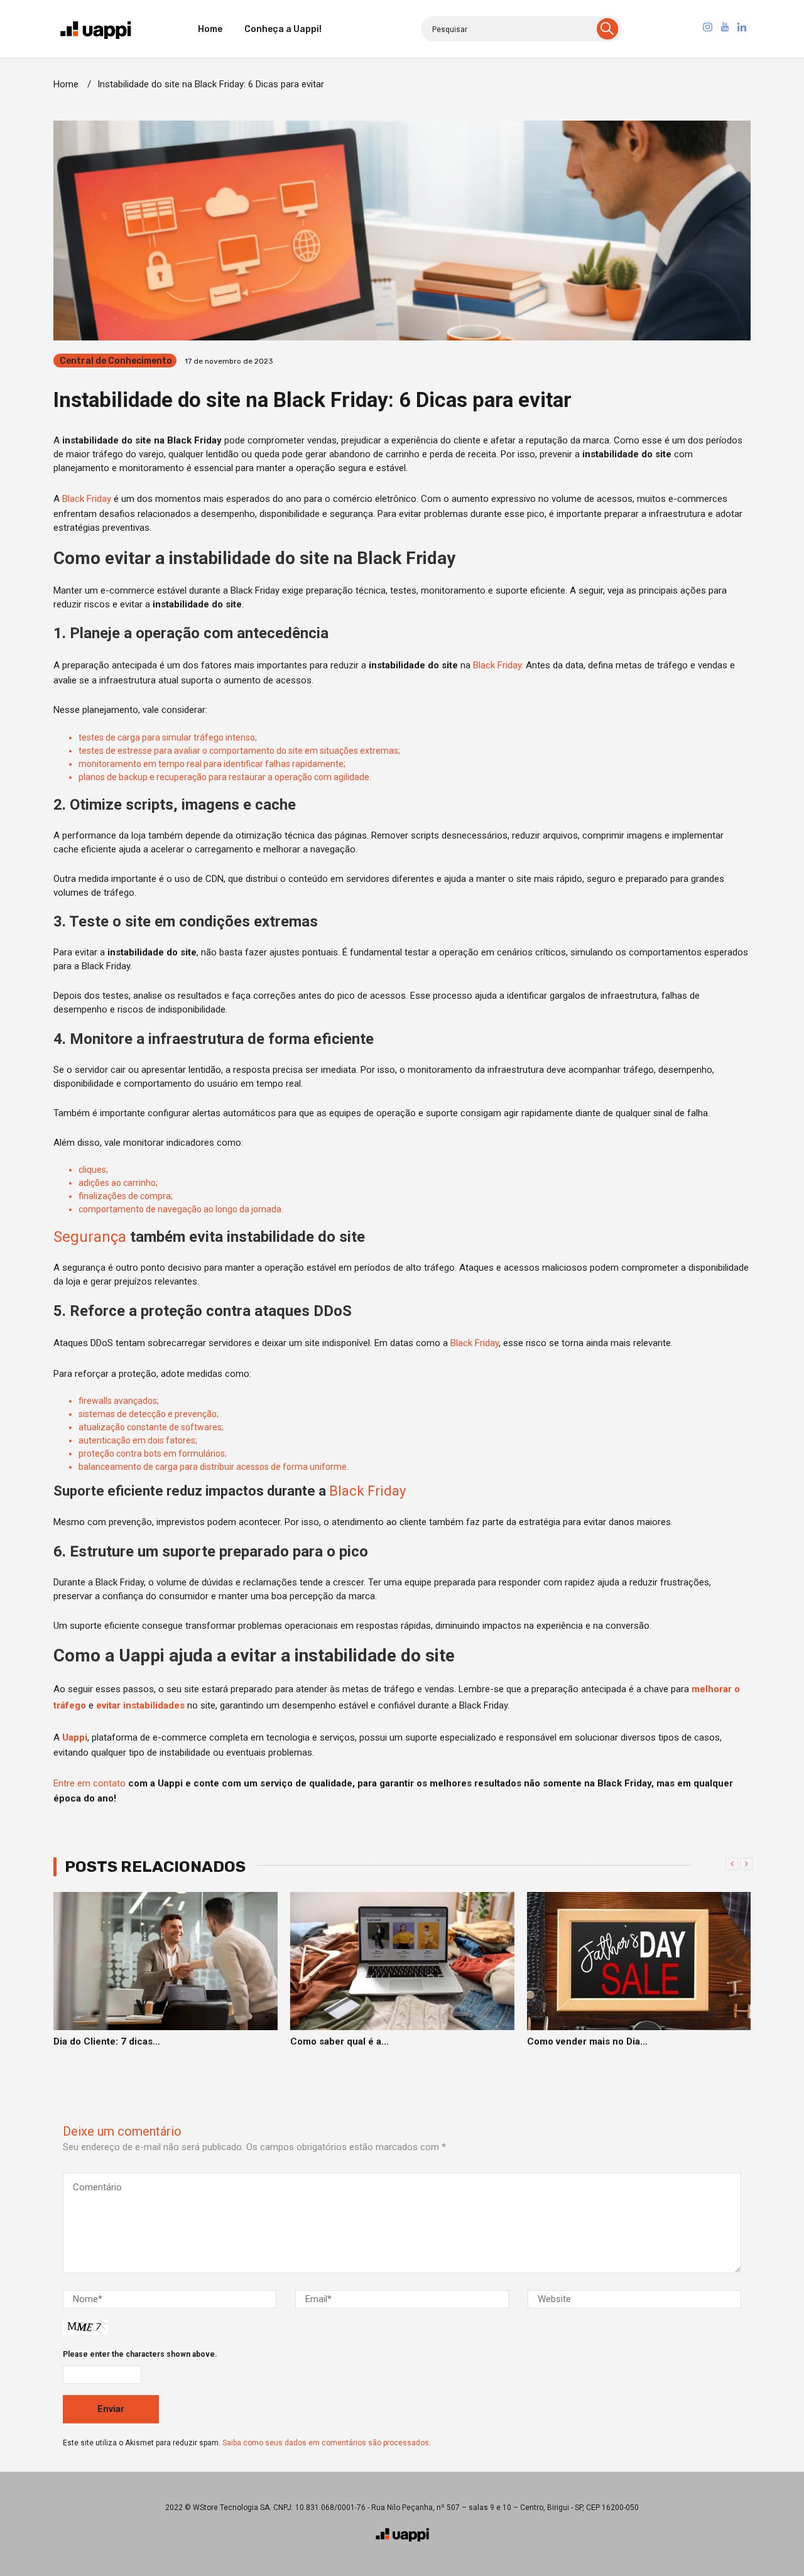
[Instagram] (707, 29)
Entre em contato (90, 1783)
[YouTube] (725, 29)
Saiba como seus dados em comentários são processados (326, 2443)
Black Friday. (498, 665)
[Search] (607, 29)
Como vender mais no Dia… (587, 2041)
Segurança (90, 1237)
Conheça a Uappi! (283, 29)
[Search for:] (521, 29)
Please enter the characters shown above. (140, 2354)
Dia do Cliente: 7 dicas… (107, 2041)
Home (210, 29)
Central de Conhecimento (116, 361)
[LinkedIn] (742, 29)
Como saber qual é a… (340, 2041)
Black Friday (87, 499)
